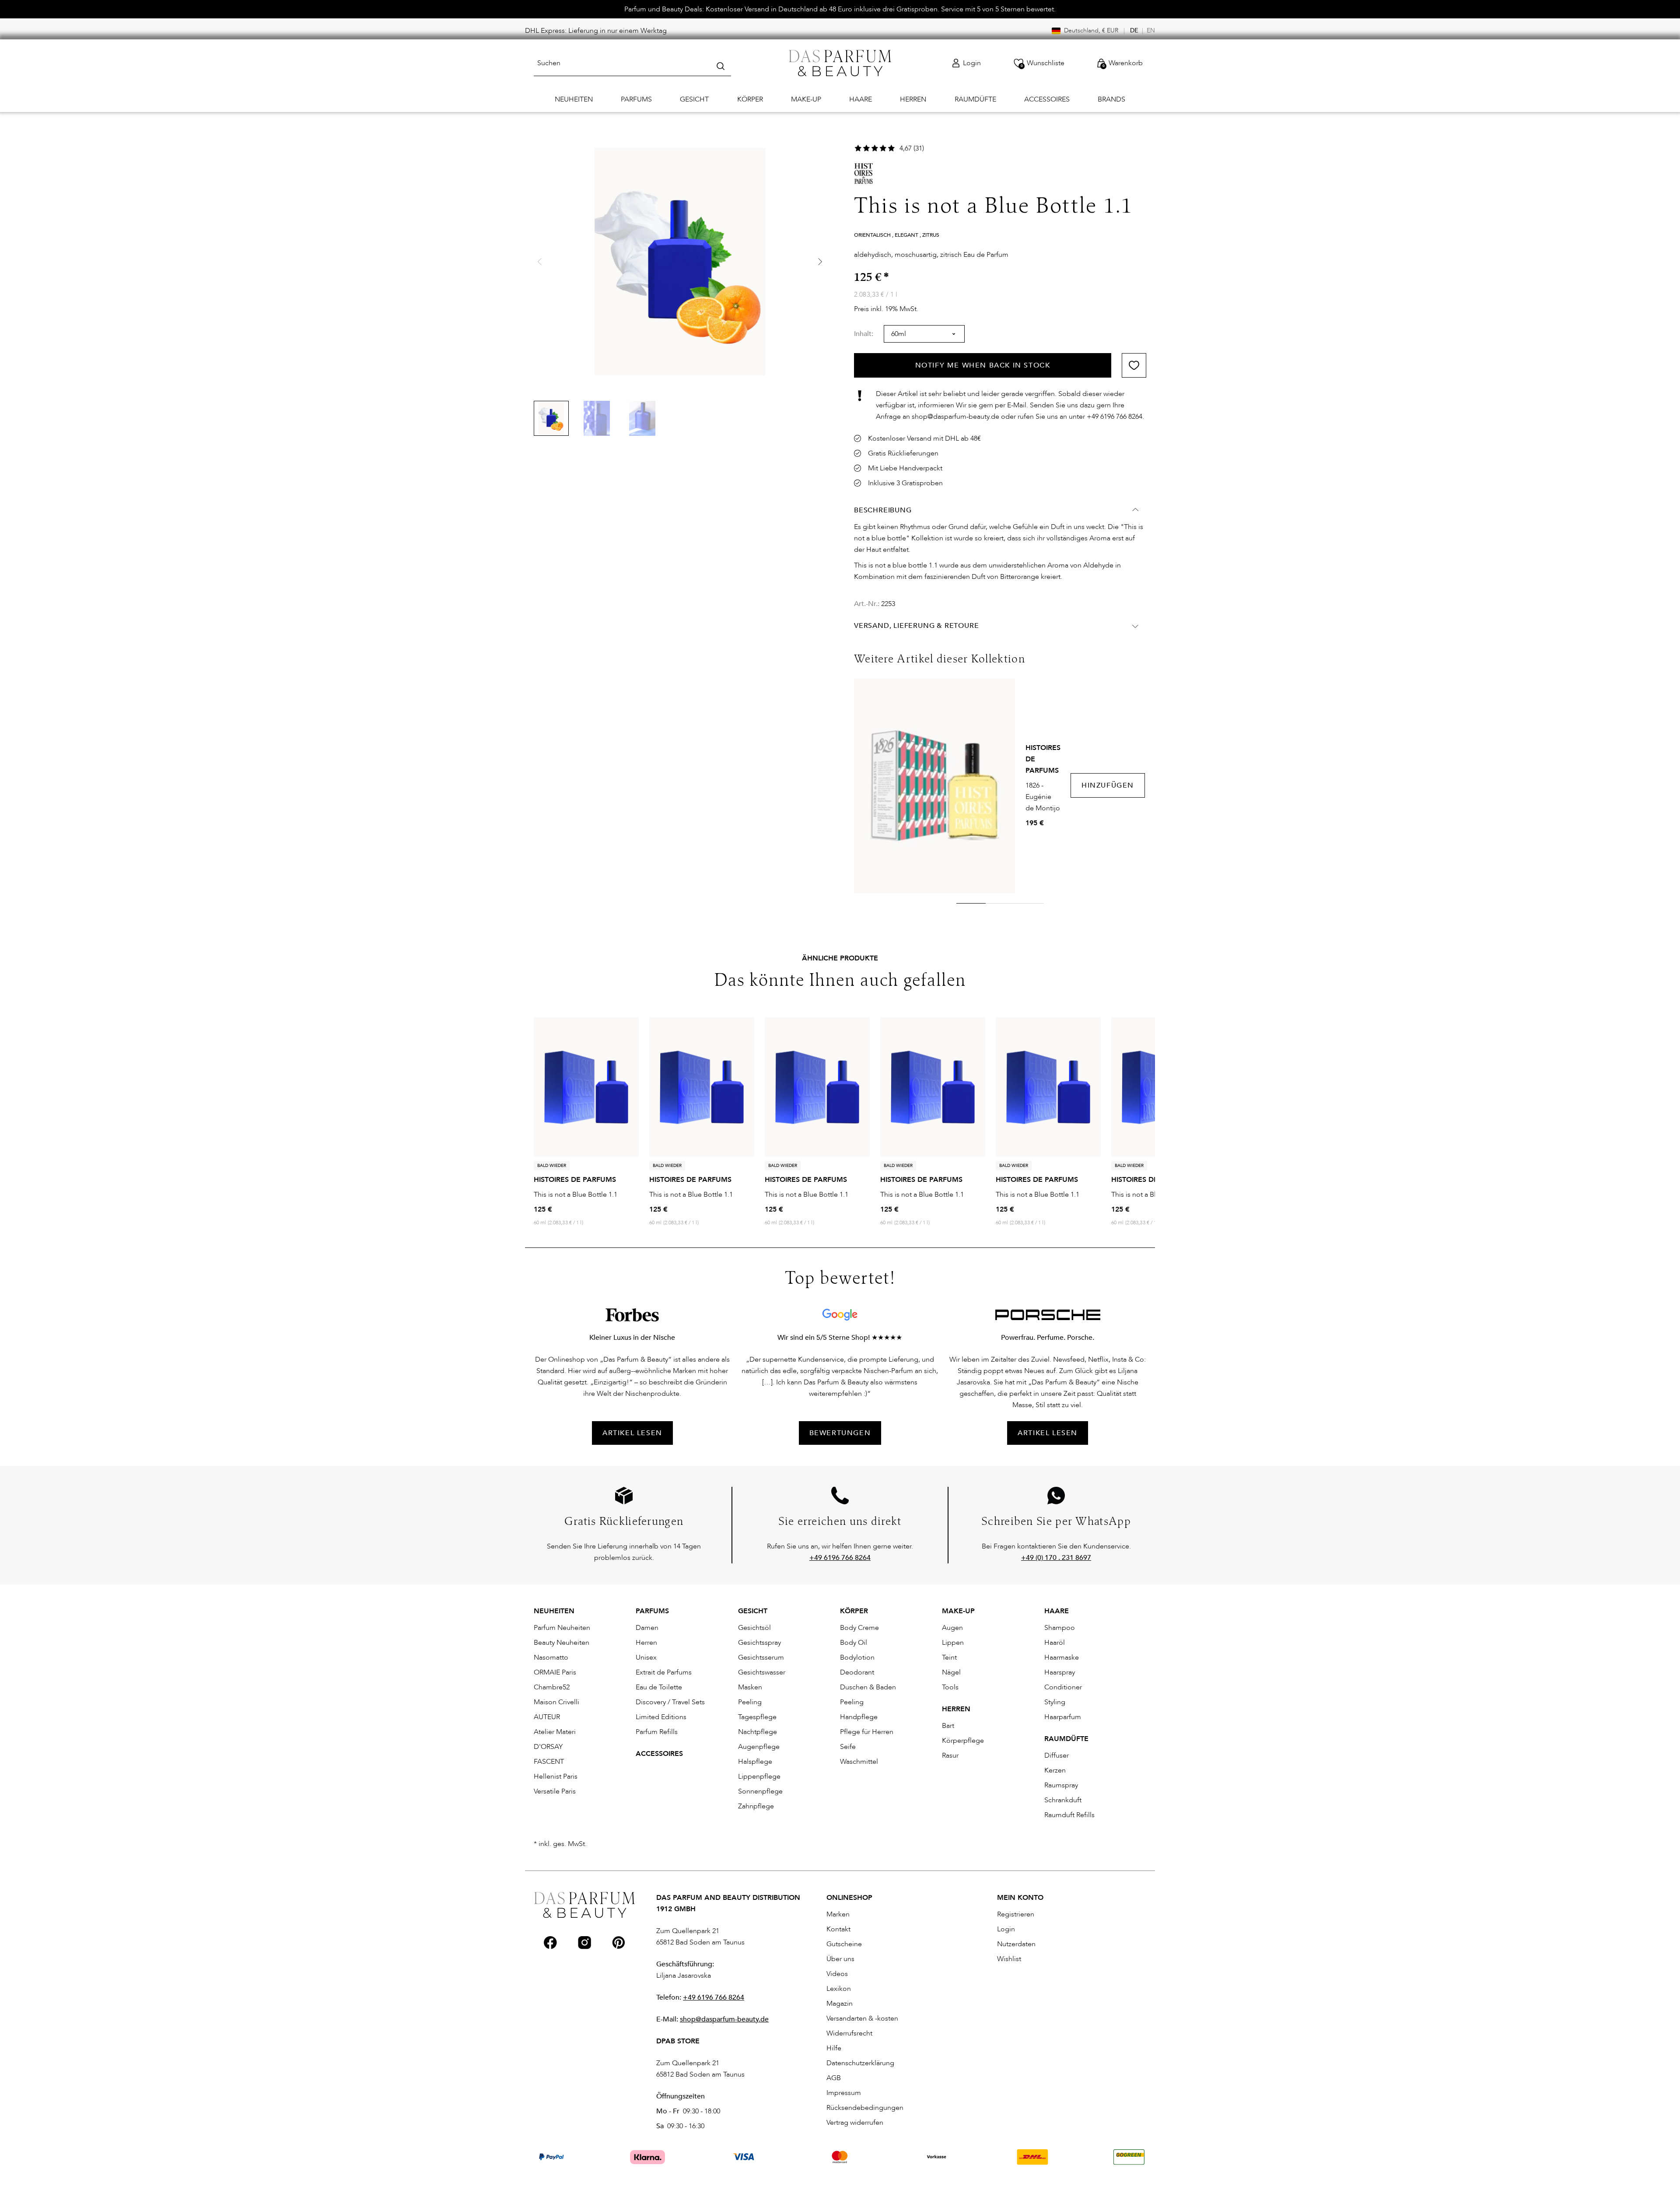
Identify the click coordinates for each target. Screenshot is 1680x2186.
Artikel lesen (1048, 1433)
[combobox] (632, 63)
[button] (820, 262)
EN (1151, 30)
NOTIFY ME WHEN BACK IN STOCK (983, 365)
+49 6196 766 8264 (714, 1997)
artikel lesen (632, 1433)
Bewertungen (840, 1433)
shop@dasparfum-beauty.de (724, 2019)
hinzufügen (1108, 785)
